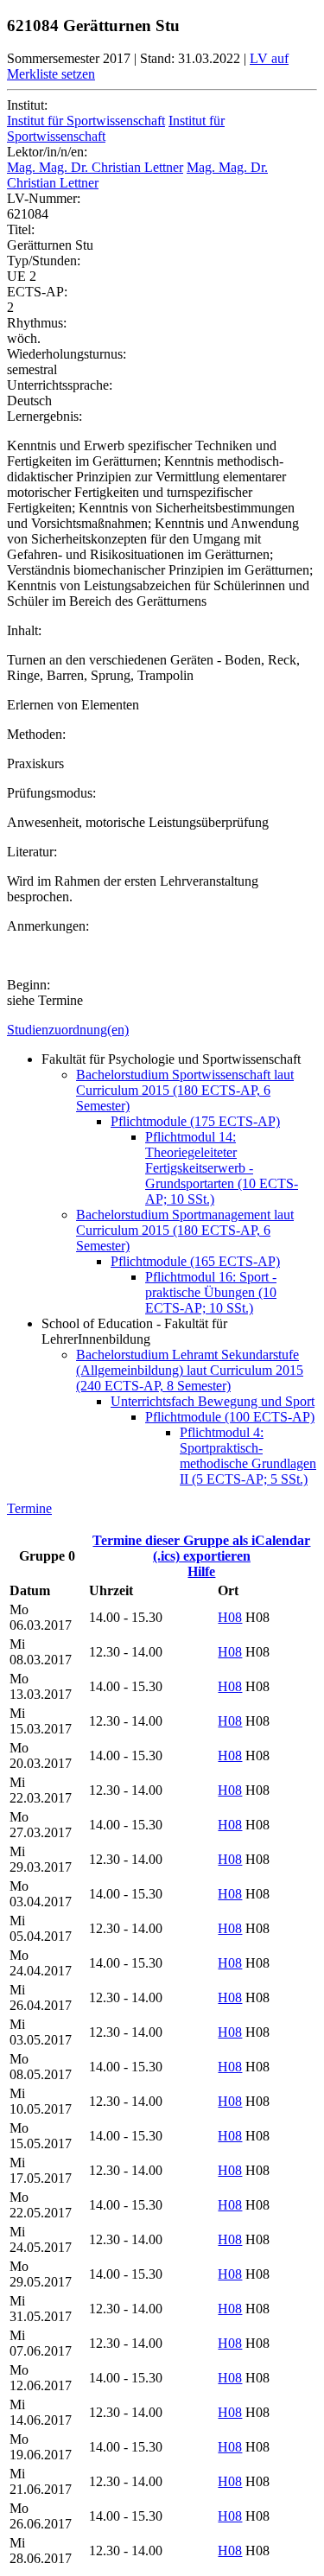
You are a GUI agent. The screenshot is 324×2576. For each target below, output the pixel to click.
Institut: (27, 105)
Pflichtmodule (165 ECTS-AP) (195, 1261)
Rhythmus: (37, 323)
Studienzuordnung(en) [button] (68, 1030)
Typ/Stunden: (44, 261)
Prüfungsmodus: (51, 793)
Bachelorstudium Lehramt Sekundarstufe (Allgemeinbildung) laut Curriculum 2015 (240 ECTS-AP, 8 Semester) (190, 1370)
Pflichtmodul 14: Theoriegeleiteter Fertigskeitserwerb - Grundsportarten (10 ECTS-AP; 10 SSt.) (222, 1168)
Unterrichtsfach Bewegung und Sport (213, 1401)
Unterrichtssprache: (60, 385)
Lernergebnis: (44, 416)
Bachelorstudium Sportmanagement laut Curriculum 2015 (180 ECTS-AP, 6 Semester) (185, 1230)
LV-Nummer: (44, 198)
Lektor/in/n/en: (47, 152)
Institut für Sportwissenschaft (86, 121)
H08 (230, 1617)
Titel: (21, 229)
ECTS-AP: (37, 292)
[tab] (162, 1030)
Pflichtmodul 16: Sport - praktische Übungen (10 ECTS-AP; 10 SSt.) (211, 1292)
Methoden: (36, 734)
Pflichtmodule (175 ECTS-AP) (195, 1121)
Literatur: (32, 852)
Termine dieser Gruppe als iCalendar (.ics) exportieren (201, 1548)
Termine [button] (29, 1508)
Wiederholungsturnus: (67, 354)
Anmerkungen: (48, 926)
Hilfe (201, 1571)
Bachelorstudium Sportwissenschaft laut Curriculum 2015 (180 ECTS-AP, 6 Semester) (185, 1090)
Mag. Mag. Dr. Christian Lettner (95, 167)
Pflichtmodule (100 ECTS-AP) (230, 1417)
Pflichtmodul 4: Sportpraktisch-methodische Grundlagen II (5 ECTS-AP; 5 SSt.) (248, 1456)
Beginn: (29, 985)
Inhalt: (24, 630)
